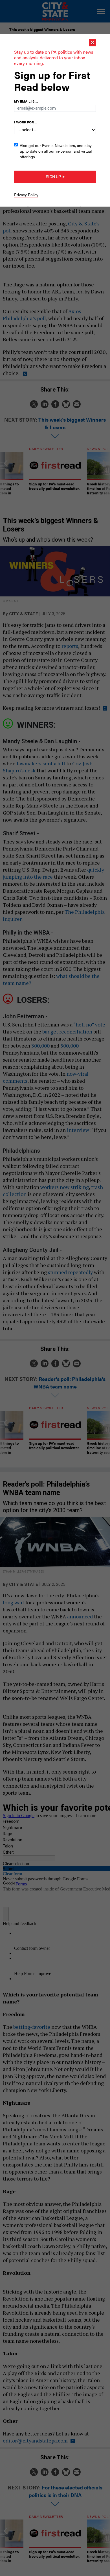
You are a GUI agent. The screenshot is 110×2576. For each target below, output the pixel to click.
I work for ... (26, 122)
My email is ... (26, 101)
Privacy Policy (26, 194)
